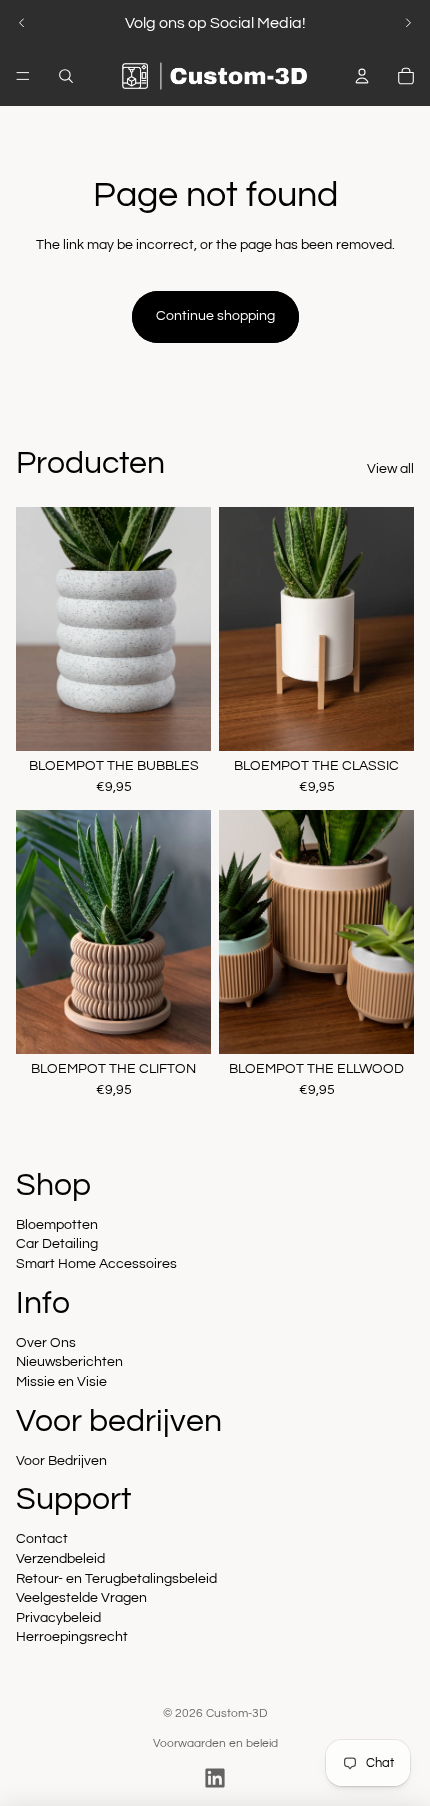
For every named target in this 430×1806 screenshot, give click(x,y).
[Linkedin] (215, 1778)
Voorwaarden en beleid (215, 1743)
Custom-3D (236, 1713)
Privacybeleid (58, 1618)
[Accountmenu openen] (362, 76)
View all (390, 469)
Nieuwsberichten (69, 1362)
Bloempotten (57, 1225)
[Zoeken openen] (66, 76)
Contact (42, 1539)
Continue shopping (215, 316)
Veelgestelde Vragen (81, 1598)
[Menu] (23, 76)
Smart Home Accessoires (96, 1264)
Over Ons (46, 1343)
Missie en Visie (61, 1382)
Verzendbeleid (60, 1559)
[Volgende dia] (408, 23)
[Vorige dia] (22, 23)
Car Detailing (57, 1244)
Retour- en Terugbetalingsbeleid (116, 1579)
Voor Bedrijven (61, 1461)
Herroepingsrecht (72, 1637)
